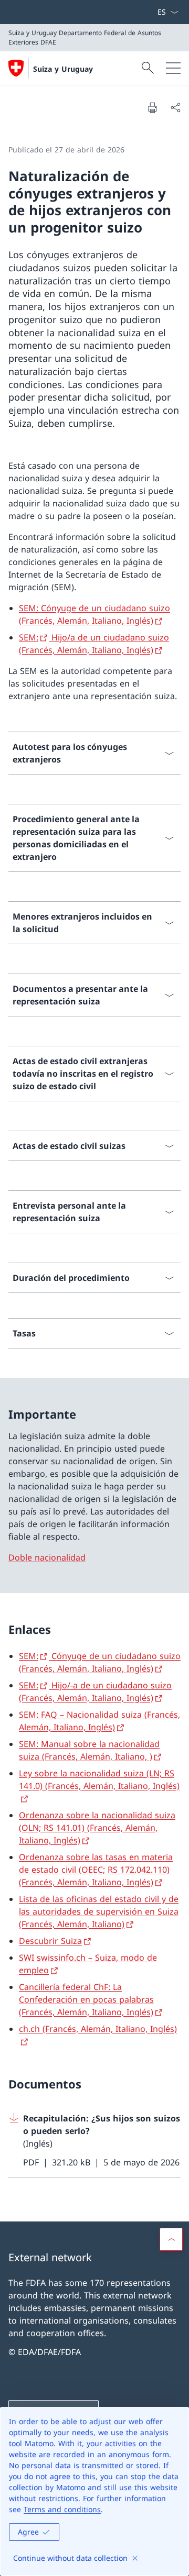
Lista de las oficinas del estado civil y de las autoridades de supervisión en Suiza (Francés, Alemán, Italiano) (99, 1911)
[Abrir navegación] (173, 68)
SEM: (29, 637)
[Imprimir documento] (152, 107)
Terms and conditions (62, 2509)
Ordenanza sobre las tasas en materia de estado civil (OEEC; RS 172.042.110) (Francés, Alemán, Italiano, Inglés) (96, 1870)
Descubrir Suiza (50, 1941)
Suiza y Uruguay (63, 69)
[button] (171, 2239)
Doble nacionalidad (47, 1557)
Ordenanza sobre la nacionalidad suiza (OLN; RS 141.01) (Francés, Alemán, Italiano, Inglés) (97, 1828)
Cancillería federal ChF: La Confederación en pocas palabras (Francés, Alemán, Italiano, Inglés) (86, 1999)
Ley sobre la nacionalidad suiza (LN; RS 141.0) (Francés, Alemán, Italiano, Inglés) (99, 1779)
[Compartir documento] (175, 107)
